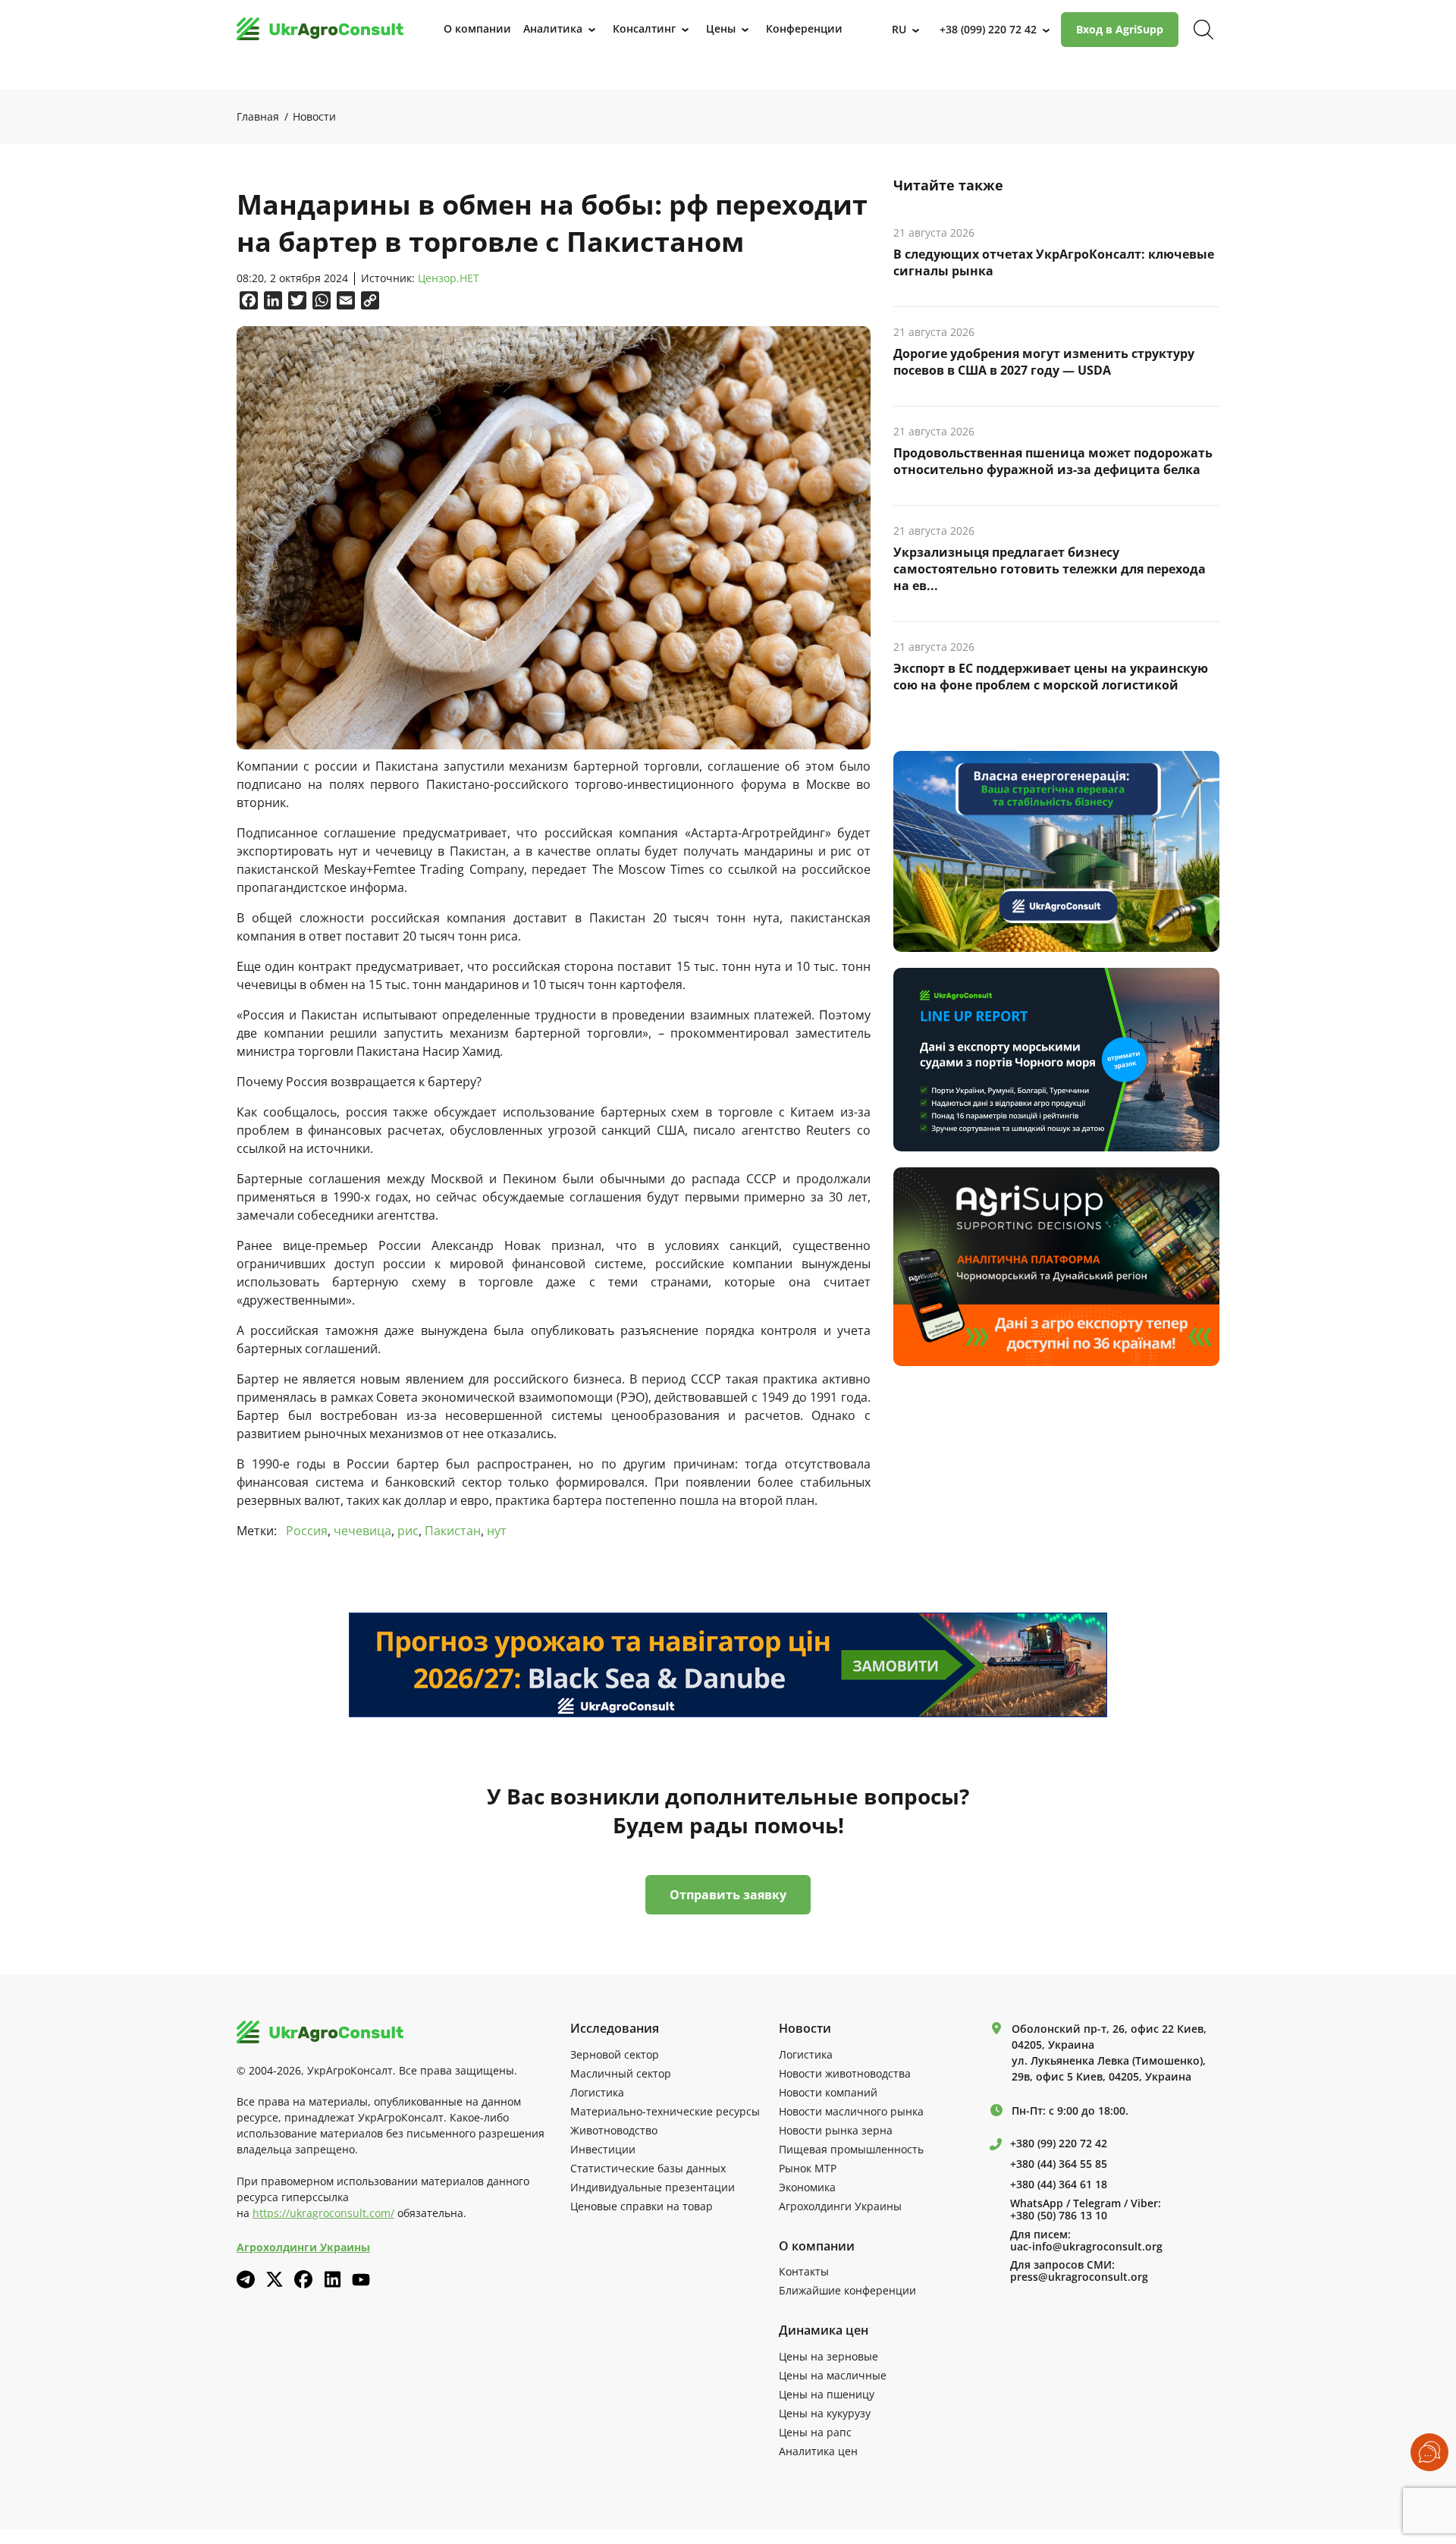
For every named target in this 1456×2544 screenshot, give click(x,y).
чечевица (362, 1531)
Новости (314, 116)
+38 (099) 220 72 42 (988, 29)
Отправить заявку (728, 1895)
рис (408, 1531)
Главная (258, 116)
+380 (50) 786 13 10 (1059, 2216)
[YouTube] (361, 2280)
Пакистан (453, 1531)
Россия (307, 1531)
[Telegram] (246, 2279)
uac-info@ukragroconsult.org (1086, 2247)
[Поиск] (1203, 30)
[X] (275, 2279)
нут (497, 1531)
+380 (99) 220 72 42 (1059, 2144)
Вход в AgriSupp (1120, 29)
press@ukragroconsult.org (1079, 2277)
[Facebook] (303, 2279)
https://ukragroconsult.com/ (323, 2213)
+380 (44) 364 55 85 (1059, 2164)
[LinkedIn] (332, 2279)
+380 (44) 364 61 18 (1059, 2184)
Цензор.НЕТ (449, 279)
